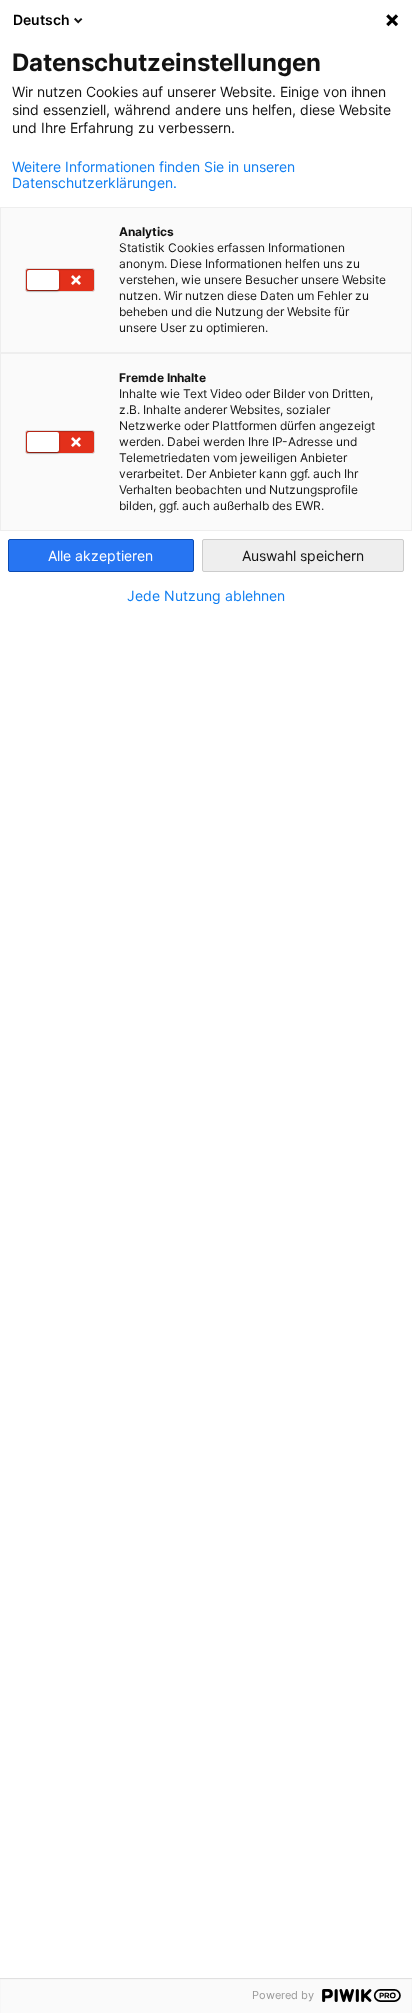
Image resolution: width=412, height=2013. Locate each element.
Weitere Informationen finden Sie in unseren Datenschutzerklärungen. (153, 175)
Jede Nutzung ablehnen (206, 596)
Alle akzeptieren (100, 555)
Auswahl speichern (303, 555)
